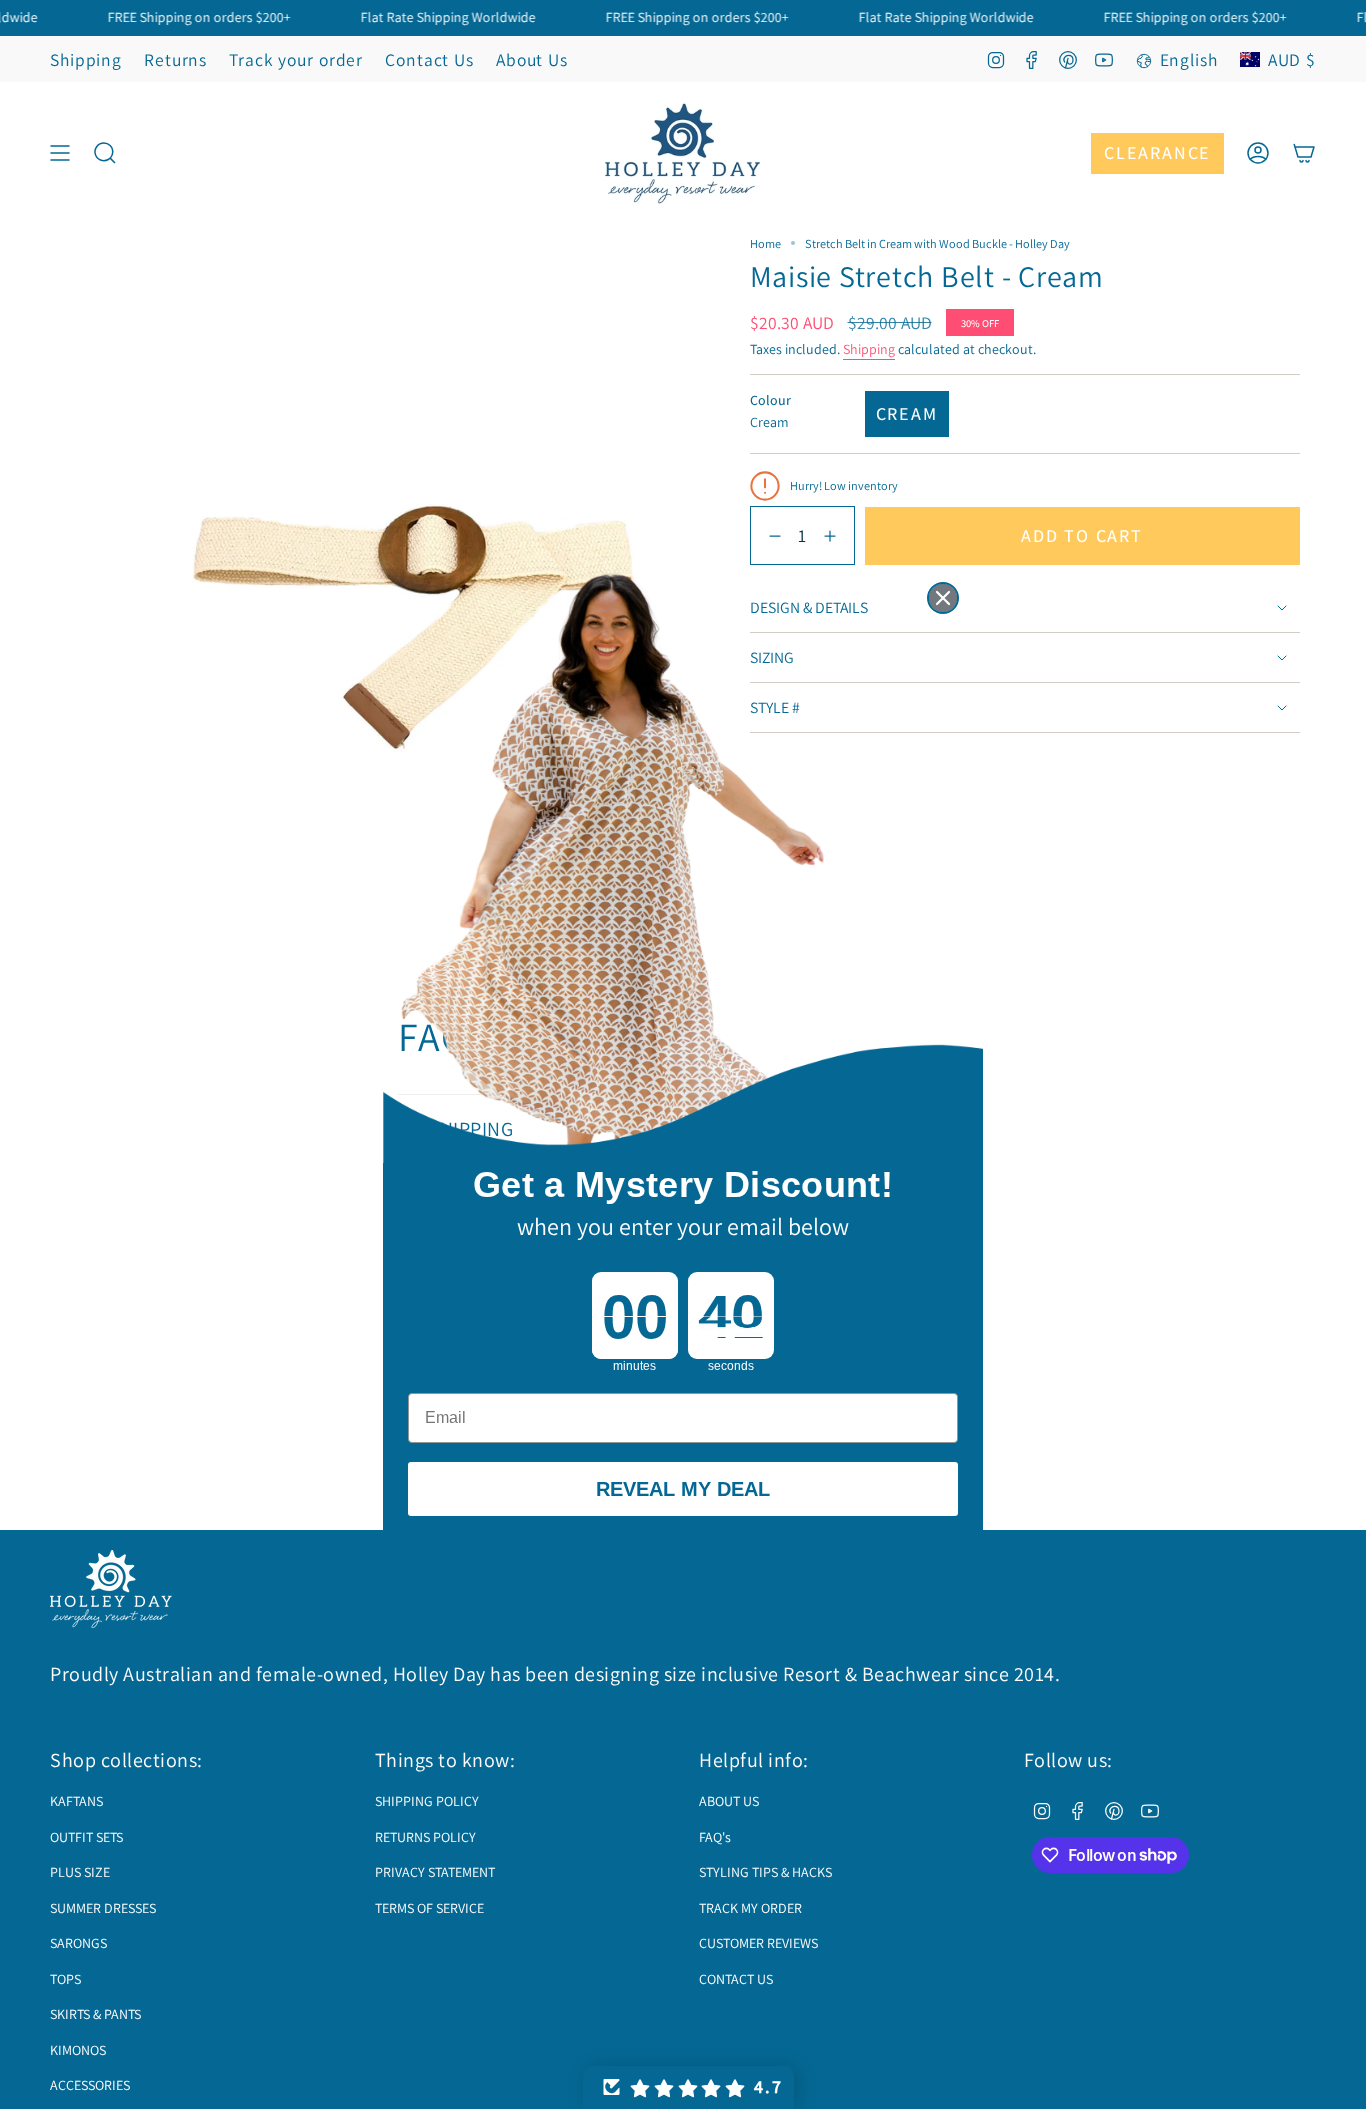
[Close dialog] (943, 598)
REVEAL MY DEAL (683, 1489)
